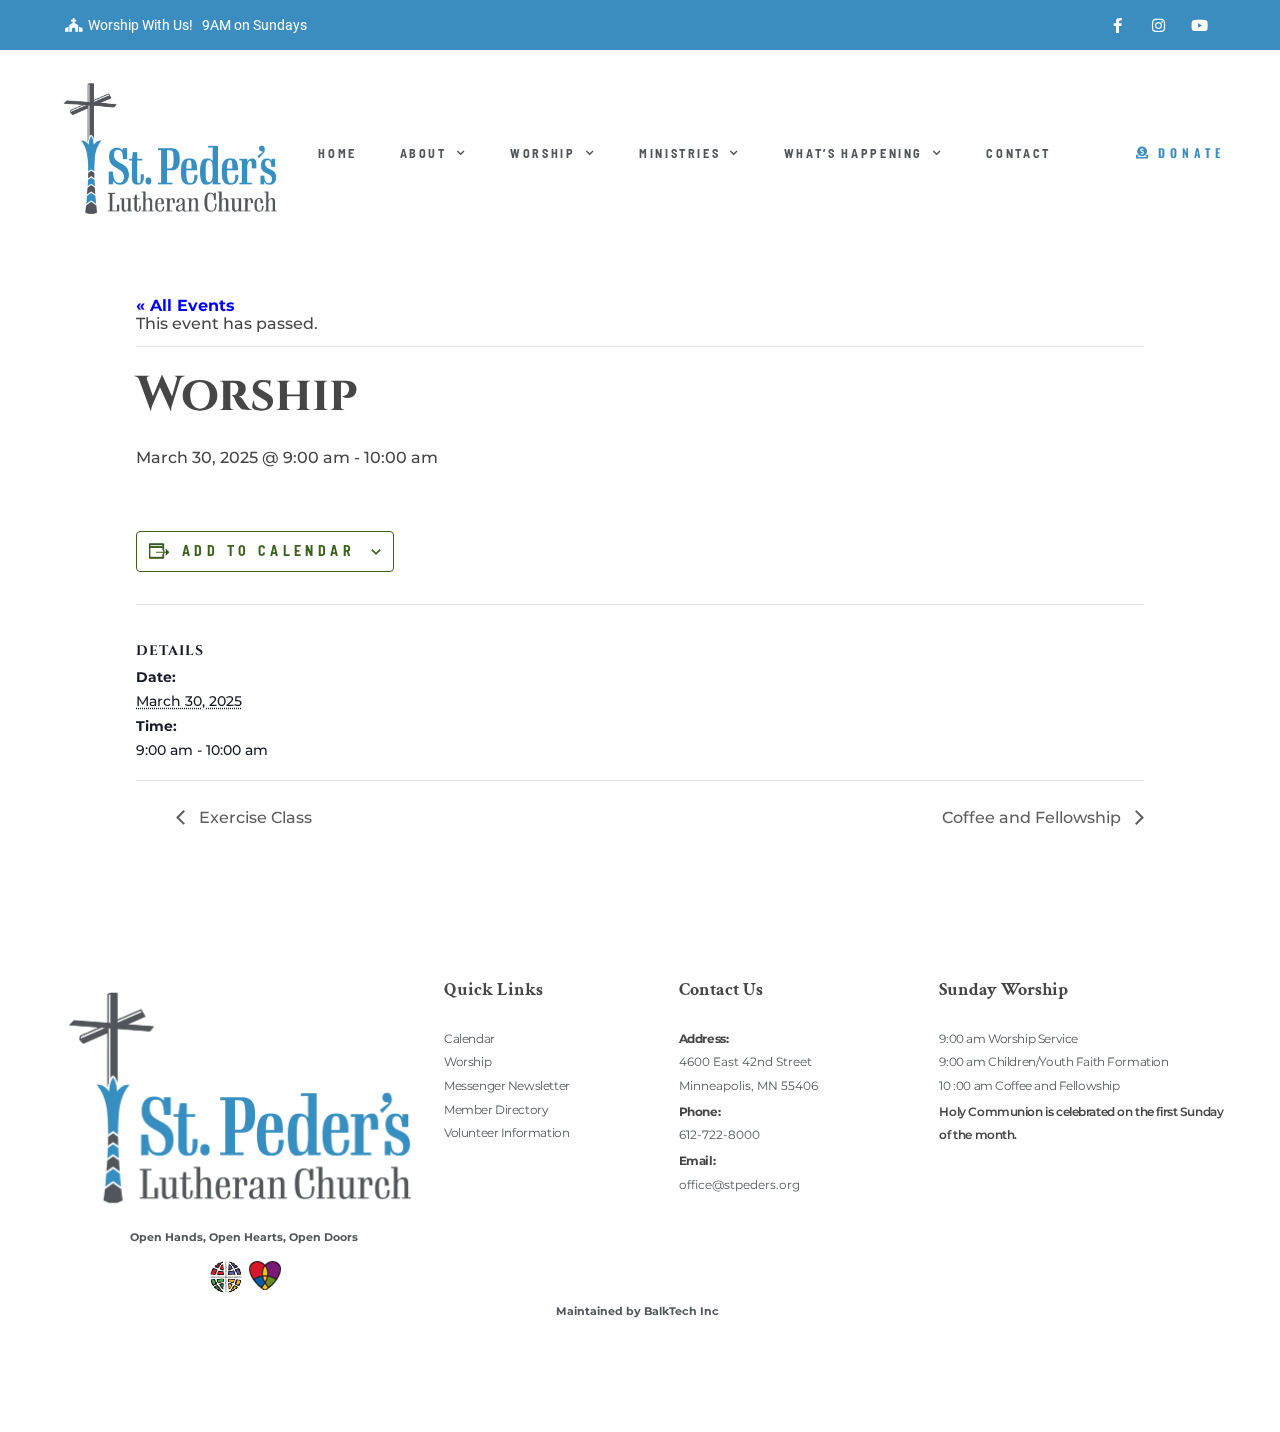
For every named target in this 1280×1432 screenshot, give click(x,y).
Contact (1018, 153)
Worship (543, 153)
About (423, 153)
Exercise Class (253, 817)
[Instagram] (1159, 25)
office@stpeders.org (739, 1184)
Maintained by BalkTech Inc (637, 1311)
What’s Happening (853, 153)
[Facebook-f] (1118, 25)
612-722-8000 (719, 1134)
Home (337, 153)
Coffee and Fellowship (1033, 817)
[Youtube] (1200, 25)
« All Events (185, 305)
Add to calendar (268, 551)
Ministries (680, 153)
